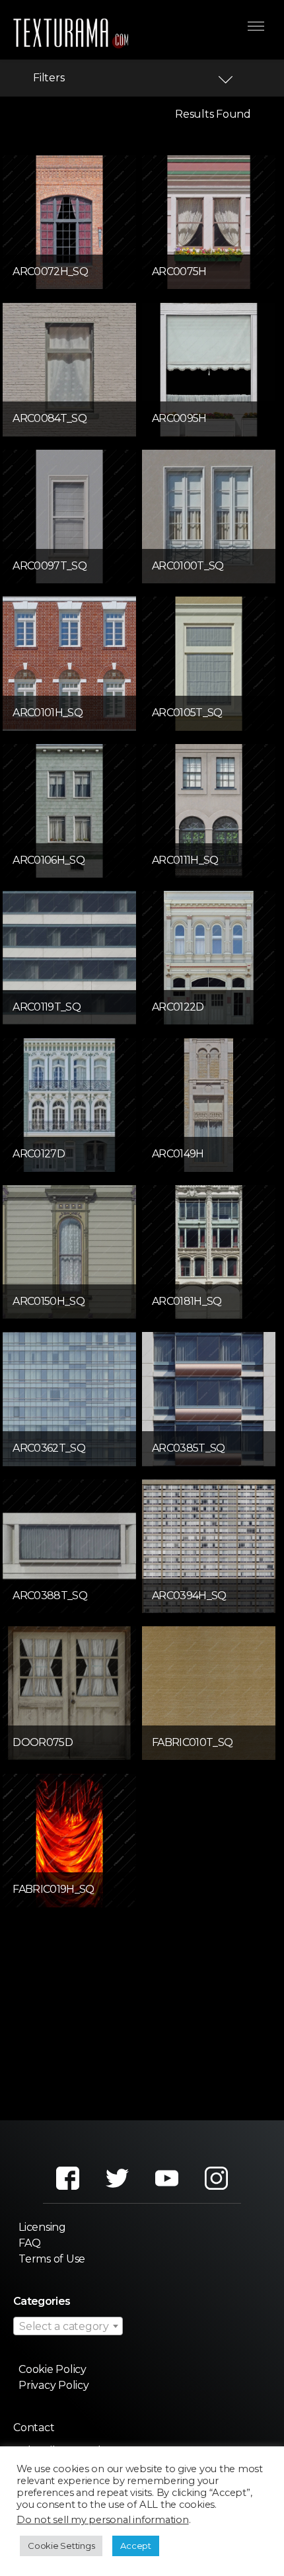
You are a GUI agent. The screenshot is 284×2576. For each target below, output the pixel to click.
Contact (34, 2428)
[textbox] (68, 2327)
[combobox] (68, 2326)
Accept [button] (136, 2546)
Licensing (42, 2227)
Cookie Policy (53, 2369)
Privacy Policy (54, 2385)
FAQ (29, 2243)
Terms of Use (52, 2259)
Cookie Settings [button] (61, 2546)
